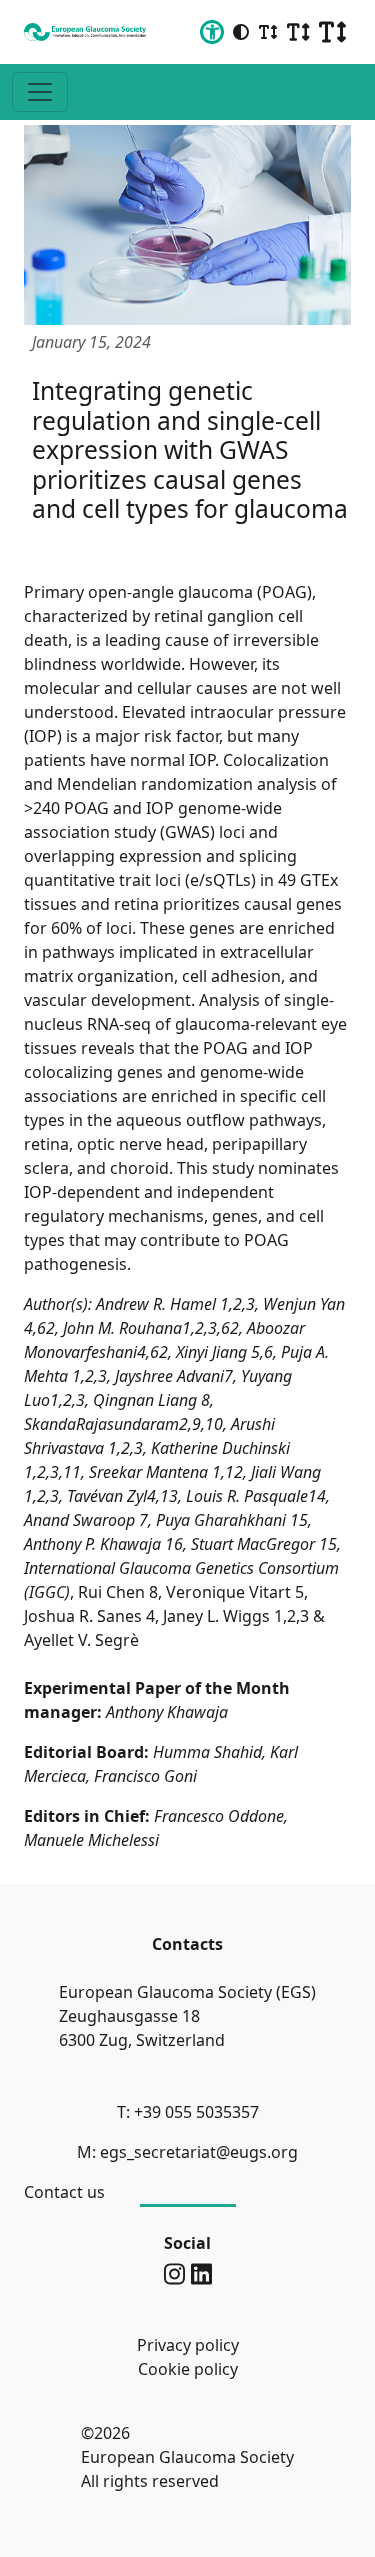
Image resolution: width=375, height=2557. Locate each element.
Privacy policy (188, 2345)
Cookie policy (188, 2369)
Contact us (64, 2192)
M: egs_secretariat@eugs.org (187, 2152)
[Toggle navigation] (40, 92)
